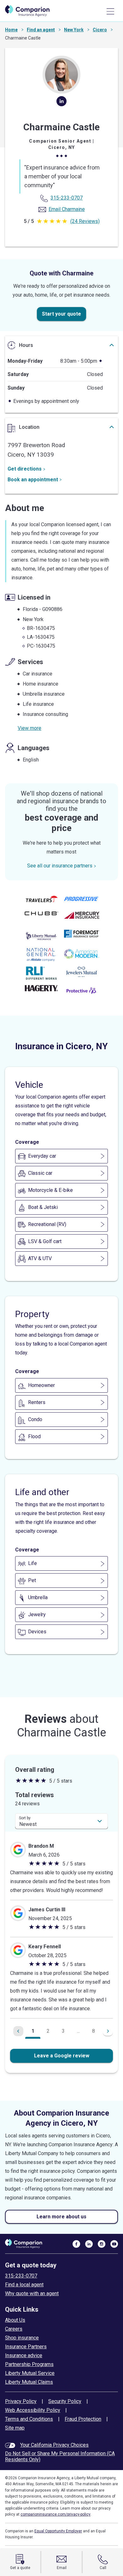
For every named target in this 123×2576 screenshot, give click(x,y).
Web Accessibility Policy (33, 2410)
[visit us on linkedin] (89, 2244)
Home (11, 30)
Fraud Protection (83, 2419)
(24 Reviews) (85, 221)
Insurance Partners (26, 2347)
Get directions (25, 469)
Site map (15, 2428)
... (78, 2031)
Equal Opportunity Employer (58, 2531)
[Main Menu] (110, 11)
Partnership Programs (29, 2364)
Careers (14, 2329)
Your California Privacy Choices (54, 2445)
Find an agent (41, 30)
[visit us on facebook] (76, 2244)
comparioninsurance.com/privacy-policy (56, 2514)
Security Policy (65, 2401)
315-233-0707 (21, 2276)
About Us (15, 2320)
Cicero (100, 30)
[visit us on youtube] (114, 2244)
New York (74, 30)
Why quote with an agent (32, 2293)
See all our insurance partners (60, 866)
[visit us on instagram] (102, 2244)
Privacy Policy (21, 2401)
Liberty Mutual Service (30, 2373)
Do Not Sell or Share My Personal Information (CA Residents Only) (60, 2456)
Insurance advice (24, 2355)
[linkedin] (61, 104)
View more (29, 728)
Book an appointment (33, 480)
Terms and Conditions (29, 2419)
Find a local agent (24, 2285)
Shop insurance (22, 2338)
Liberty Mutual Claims (29, 2382)
